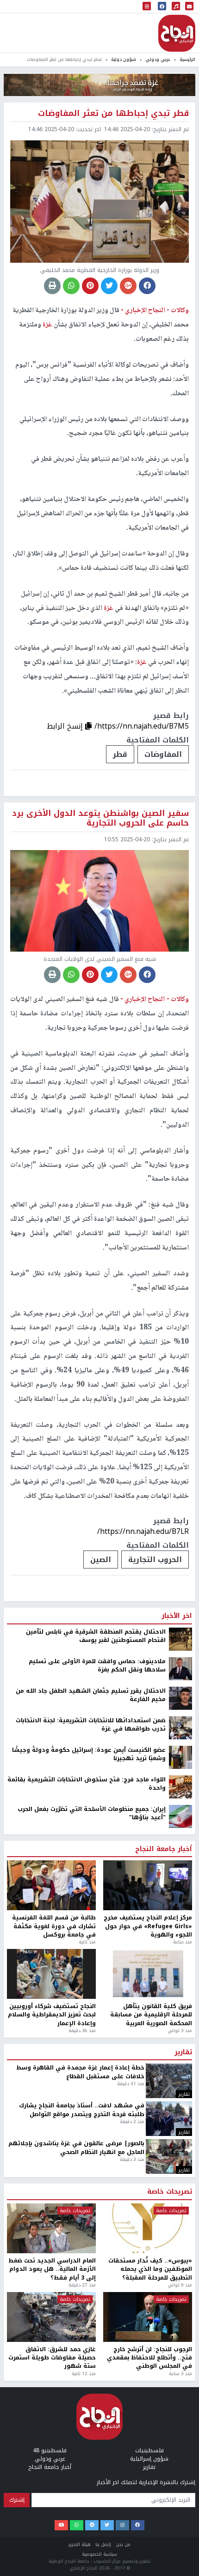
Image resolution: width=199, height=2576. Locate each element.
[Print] (52, 286)
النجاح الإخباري (177, 33)
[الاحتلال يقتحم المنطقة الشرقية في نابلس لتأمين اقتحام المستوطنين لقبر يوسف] (180, 2545)
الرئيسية (187, 59)
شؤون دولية (124, 59)
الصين (101, 1559)
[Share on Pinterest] (90, 286)
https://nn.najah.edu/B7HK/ (142, 2437)
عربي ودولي (158, 59)
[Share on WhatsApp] (71, 286)
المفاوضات (163, 754)
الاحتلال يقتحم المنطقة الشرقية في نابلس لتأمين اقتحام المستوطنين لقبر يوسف (96, 2542)
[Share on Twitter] (109, 286)
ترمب (173, 2465)
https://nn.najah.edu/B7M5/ (142, 726)
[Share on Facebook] (147, 286)
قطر (120, 754)
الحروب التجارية (155, 1559)
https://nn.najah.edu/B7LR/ (143, 1531)
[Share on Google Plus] (128, 286)
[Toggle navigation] (147, 7)
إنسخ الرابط (66, 726)
